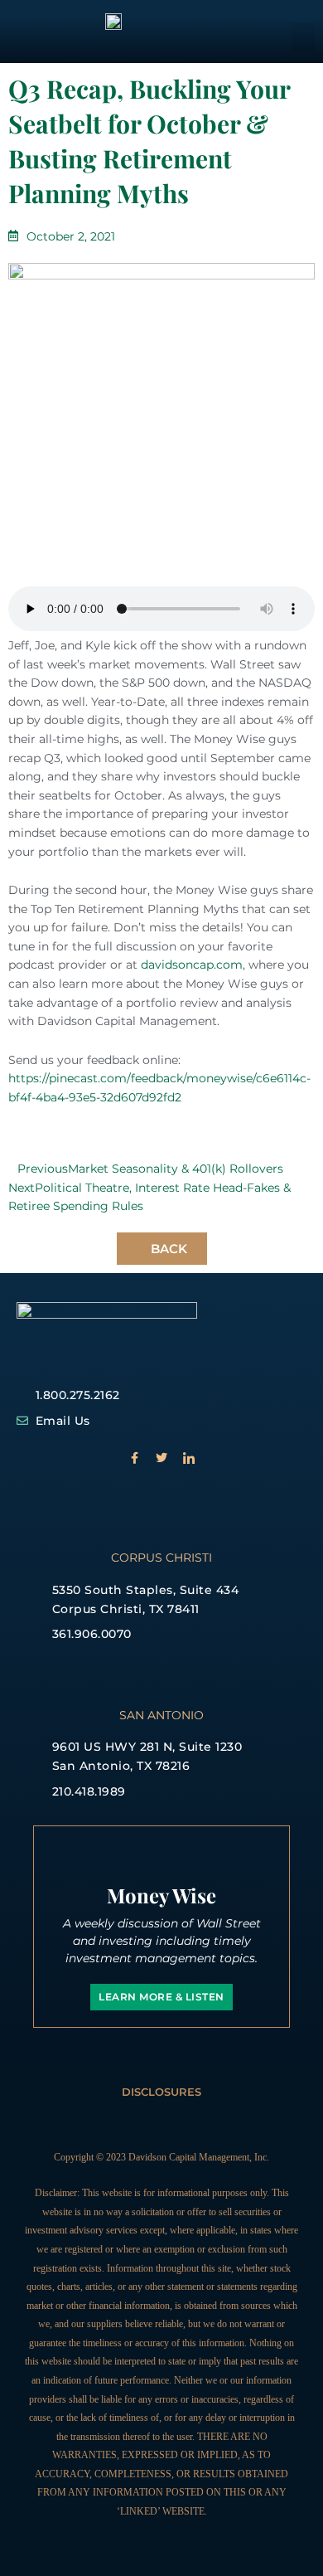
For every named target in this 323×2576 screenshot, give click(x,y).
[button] (303, 37)
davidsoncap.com (192, 965)
